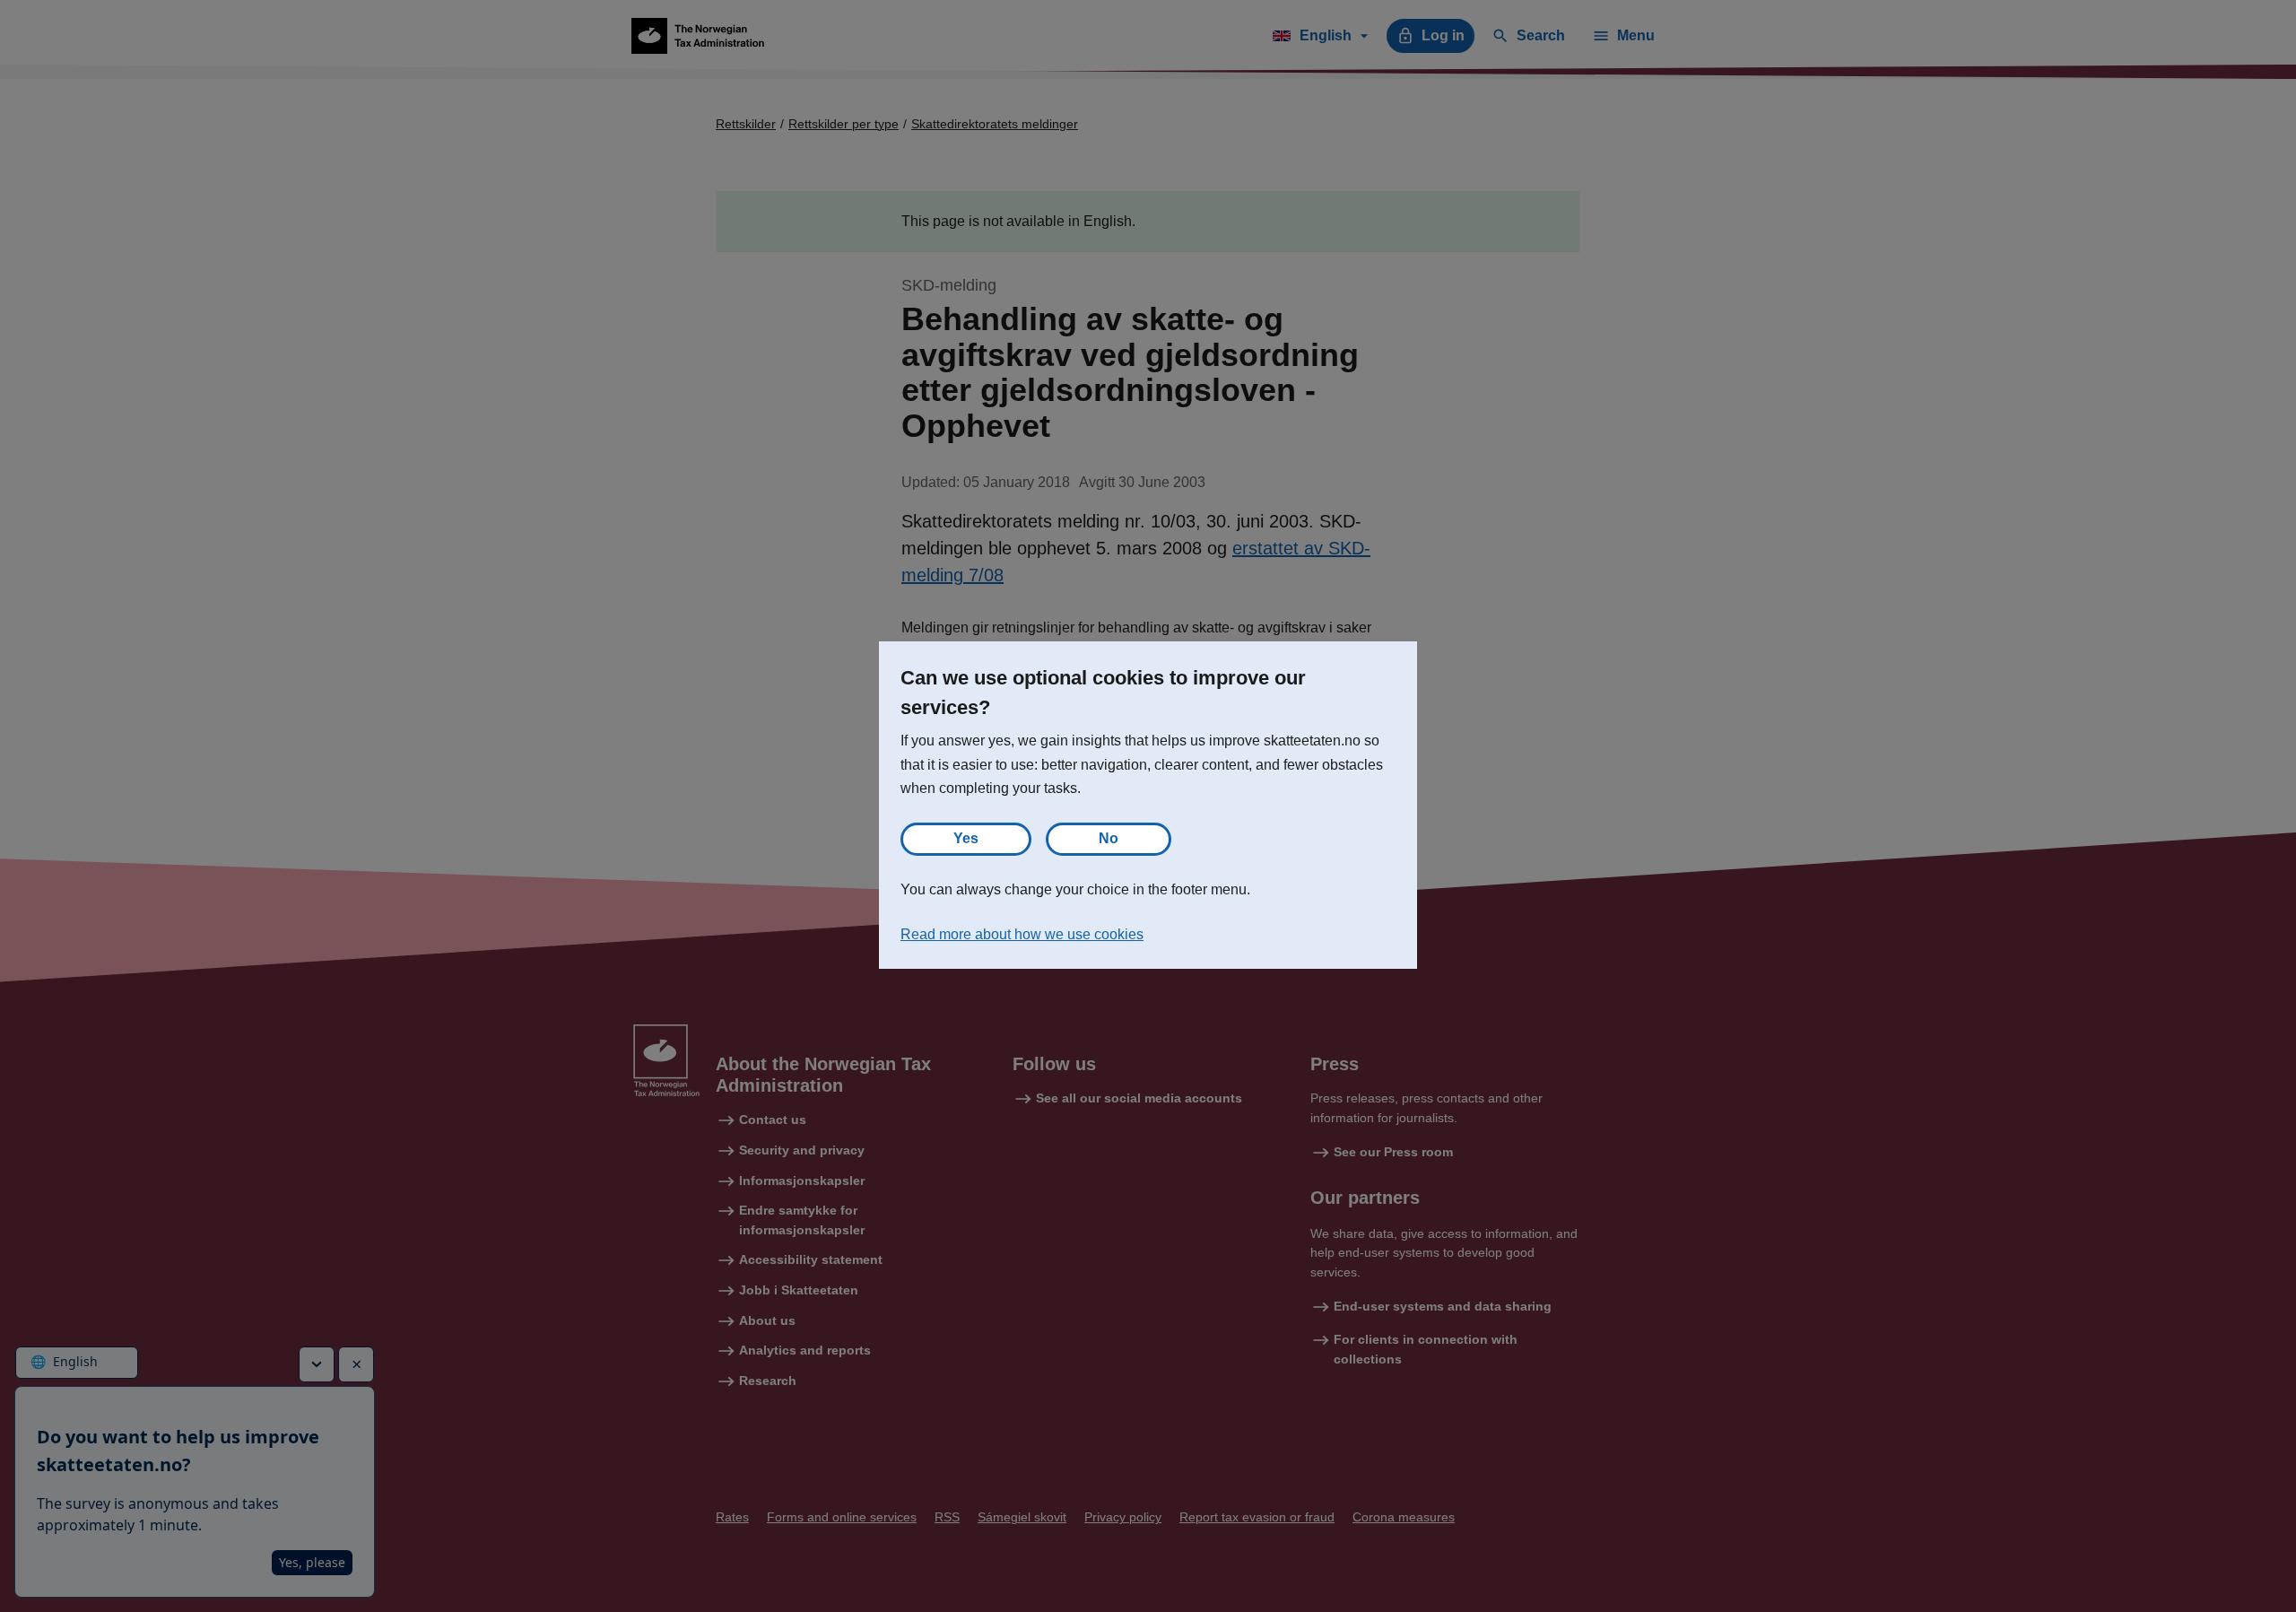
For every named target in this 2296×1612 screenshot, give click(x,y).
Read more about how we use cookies (1022, 934)
